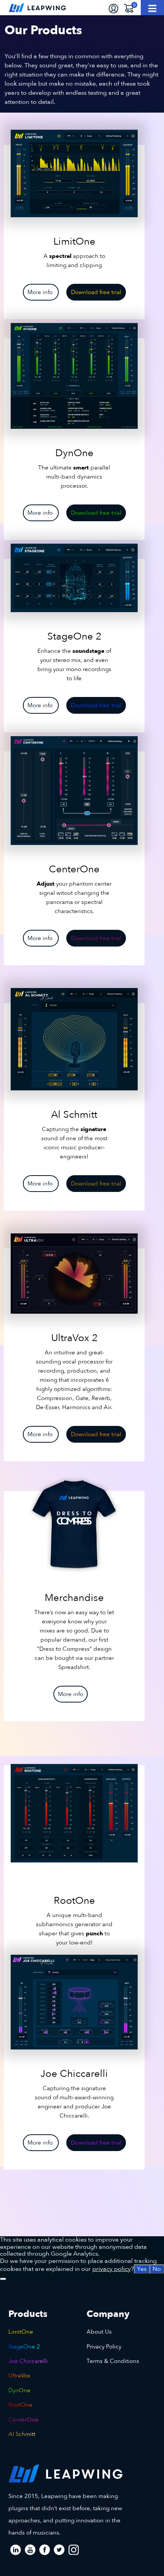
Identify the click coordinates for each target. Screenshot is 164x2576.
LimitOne (21, 2332)
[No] (3, 2279)
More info (41, 292)
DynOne (19, 2390)
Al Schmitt (22, 2434)
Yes (142, 2269)
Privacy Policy (104, 2347)
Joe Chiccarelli (28, 2361)
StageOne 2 (24, 2347)
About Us (99, 2332)
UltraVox (19, 2376)
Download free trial (96, 292)
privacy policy (112, 2269)
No (157, 2269)
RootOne (20, 2405)
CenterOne (23, 2420)
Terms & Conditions (113, 2361)
